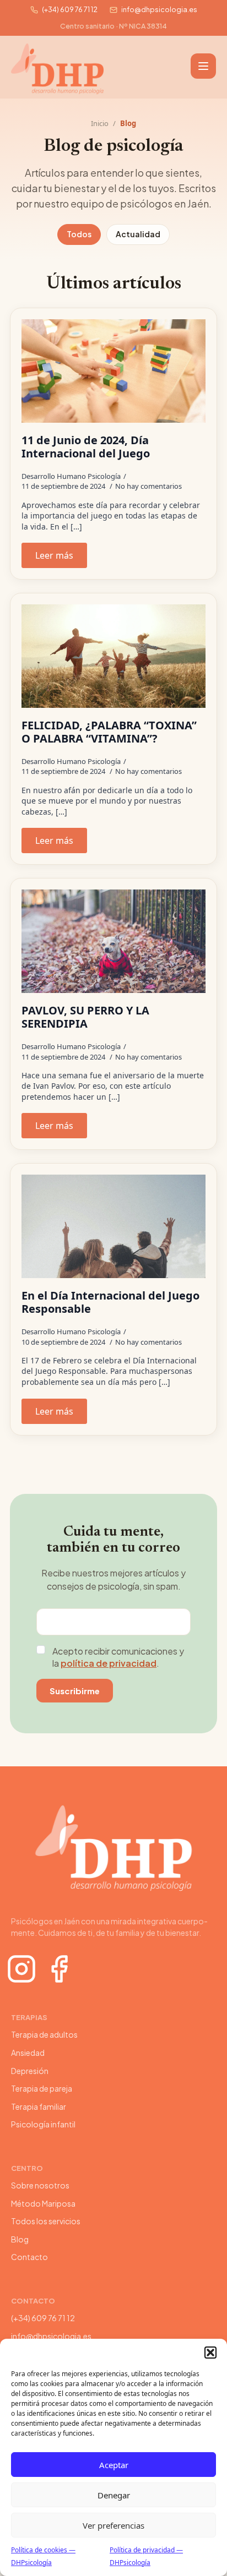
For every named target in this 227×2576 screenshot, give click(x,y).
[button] (210, 2353)
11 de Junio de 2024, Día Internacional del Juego (86, 447)
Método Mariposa (43, 2203)
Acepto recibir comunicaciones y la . (118, 1657)
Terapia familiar (39, 2106)
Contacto (29, 2257)
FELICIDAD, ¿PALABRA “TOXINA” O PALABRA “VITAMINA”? (109, 732)
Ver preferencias (113, 2525)
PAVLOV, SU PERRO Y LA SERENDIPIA (85, 1017)
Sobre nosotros (40, 2185)
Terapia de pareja (42, 2088)
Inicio (100, 123)
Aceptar (114, 2465)
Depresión (30, 2071)
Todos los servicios (46, 2221)
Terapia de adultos (44, 2034)
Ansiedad (28, 2053)
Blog (20, 2239)
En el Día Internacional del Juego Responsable (110, 1302)
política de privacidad (109, 1663)
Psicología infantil (43, 2124)
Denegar (114, 2495)
